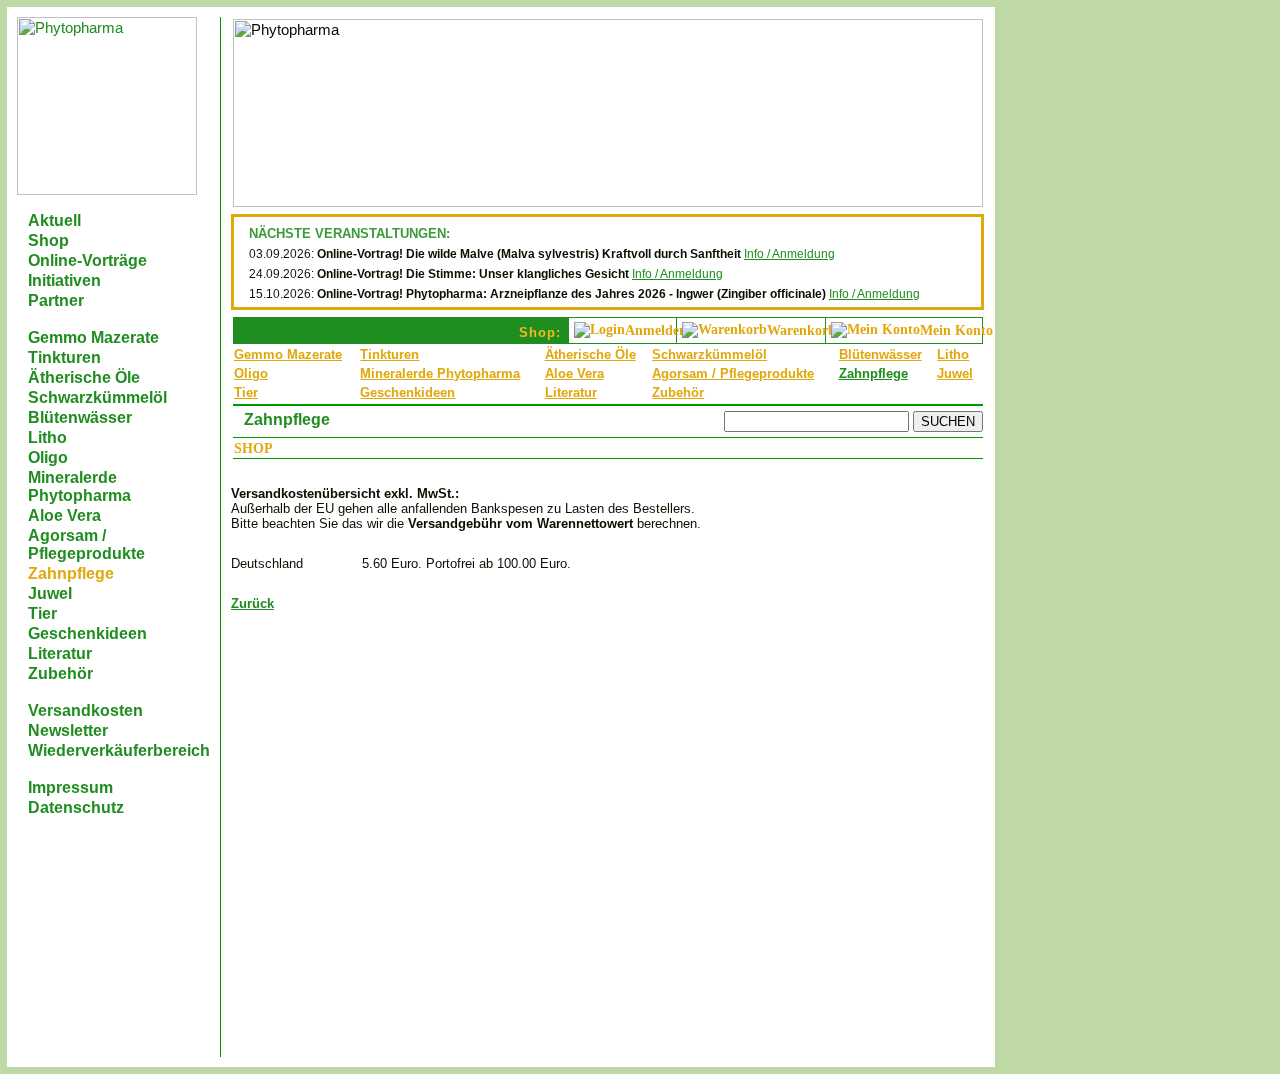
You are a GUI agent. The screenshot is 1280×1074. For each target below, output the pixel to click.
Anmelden (656, 330)
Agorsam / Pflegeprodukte (86, 544)
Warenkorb (801, 330)
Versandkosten (85, 710)
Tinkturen (64, 357)
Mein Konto (956, 330)
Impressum (70, 787)
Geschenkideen (87, 633)
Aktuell (54, 220)
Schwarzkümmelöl (97, 397)
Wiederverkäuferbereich (119, 750)
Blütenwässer (80, 417)
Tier (42, 613)
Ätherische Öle (84, 377)
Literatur (60, 653)
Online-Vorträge (87, 260)
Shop (48, 240)
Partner (56, 300)
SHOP (253, 448)
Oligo (48, 457)
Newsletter (68, 730)
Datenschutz (76, 807)
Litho (47, 437)
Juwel (50, 593)
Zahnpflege (71, 573)
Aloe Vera (64, 515)
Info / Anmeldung (789, 254)
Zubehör (60, 673)
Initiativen (64, 280)
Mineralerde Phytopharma (79, 486)
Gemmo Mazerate (93, 337)
